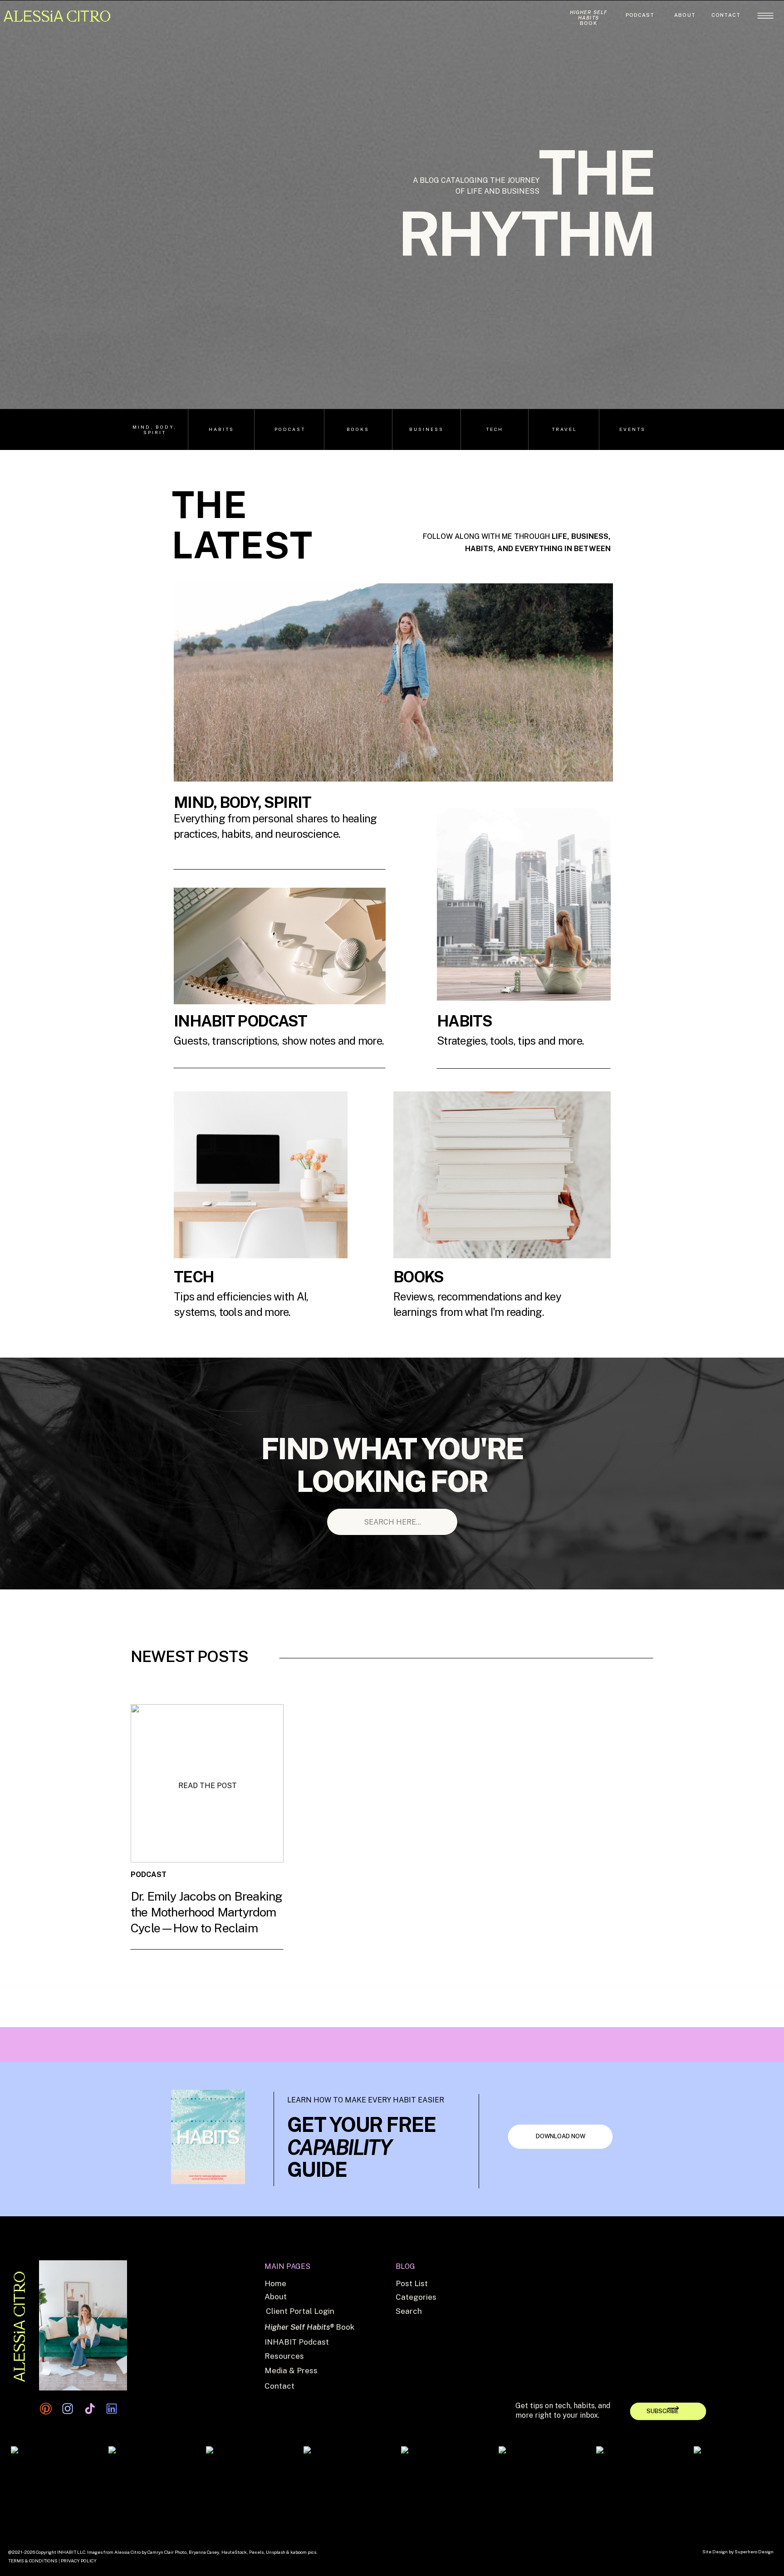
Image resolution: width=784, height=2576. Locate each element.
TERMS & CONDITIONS (33, 2561)
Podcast (208, 1942)
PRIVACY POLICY (79, 2561)
